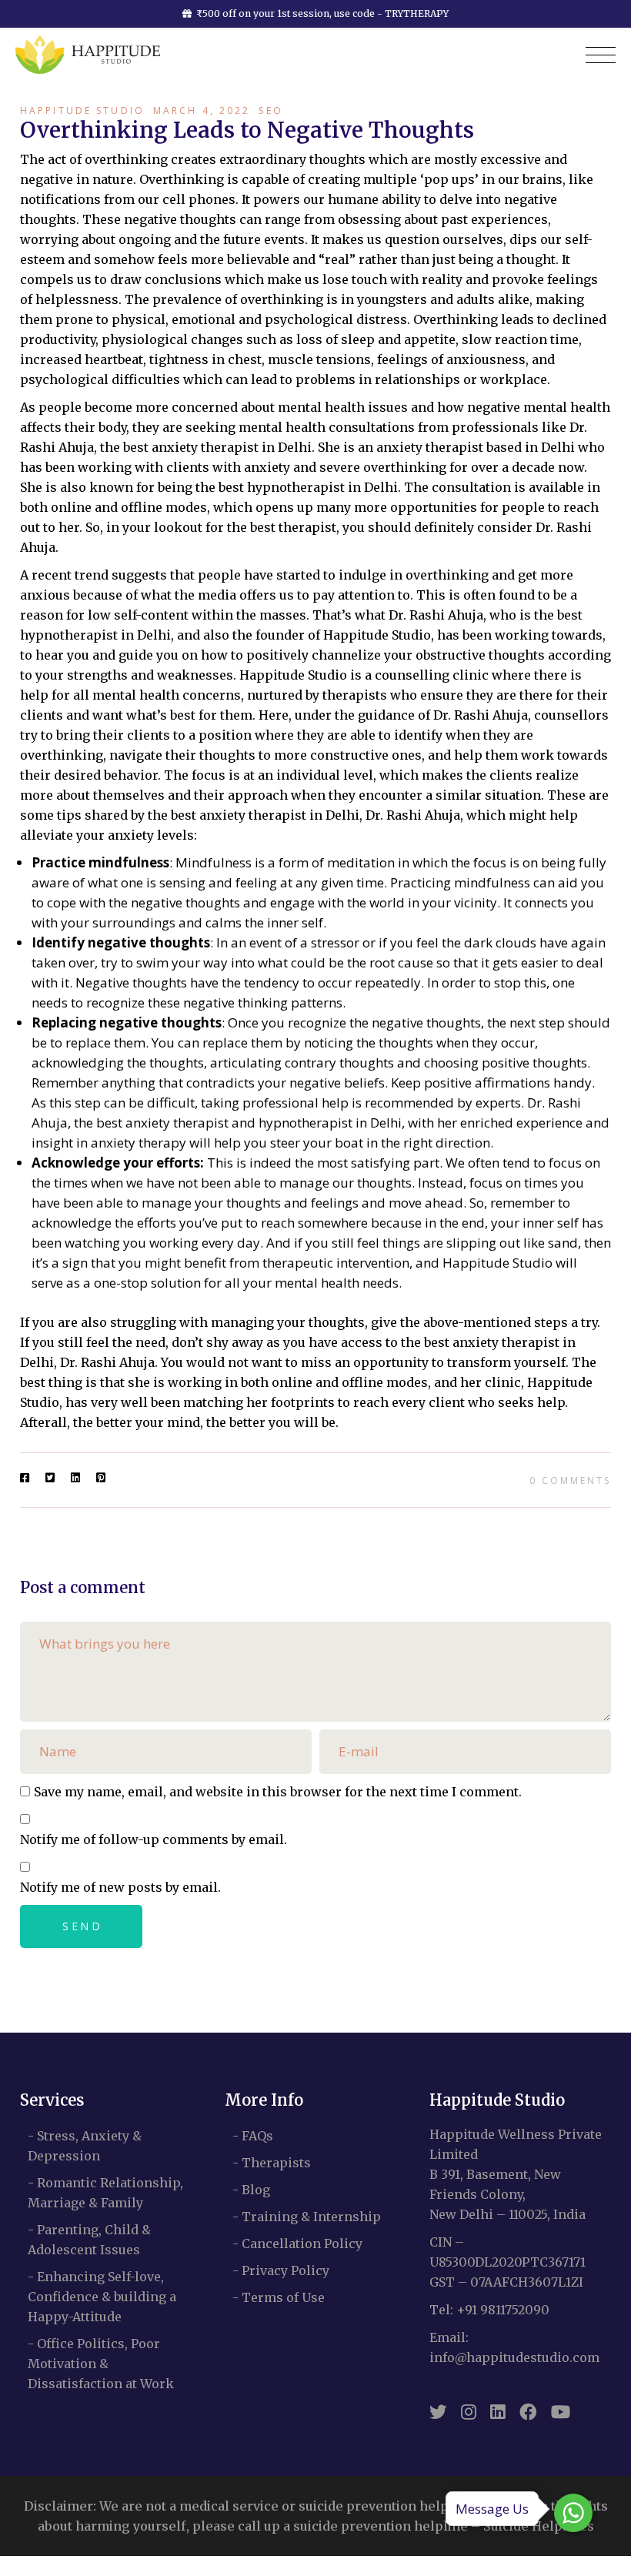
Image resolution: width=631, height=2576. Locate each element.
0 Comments (570, 1480)
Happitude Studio (82, 110)
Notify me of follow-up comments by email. (154, 1839)
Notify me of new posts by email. (120, 1887)
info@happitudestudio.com (514, 2357)
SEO (270, 110)
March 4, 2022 (202, 110)
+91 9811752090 (503, 2310)
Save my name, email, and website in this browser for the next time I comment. (278, 1792)
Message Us (492, 2509)
